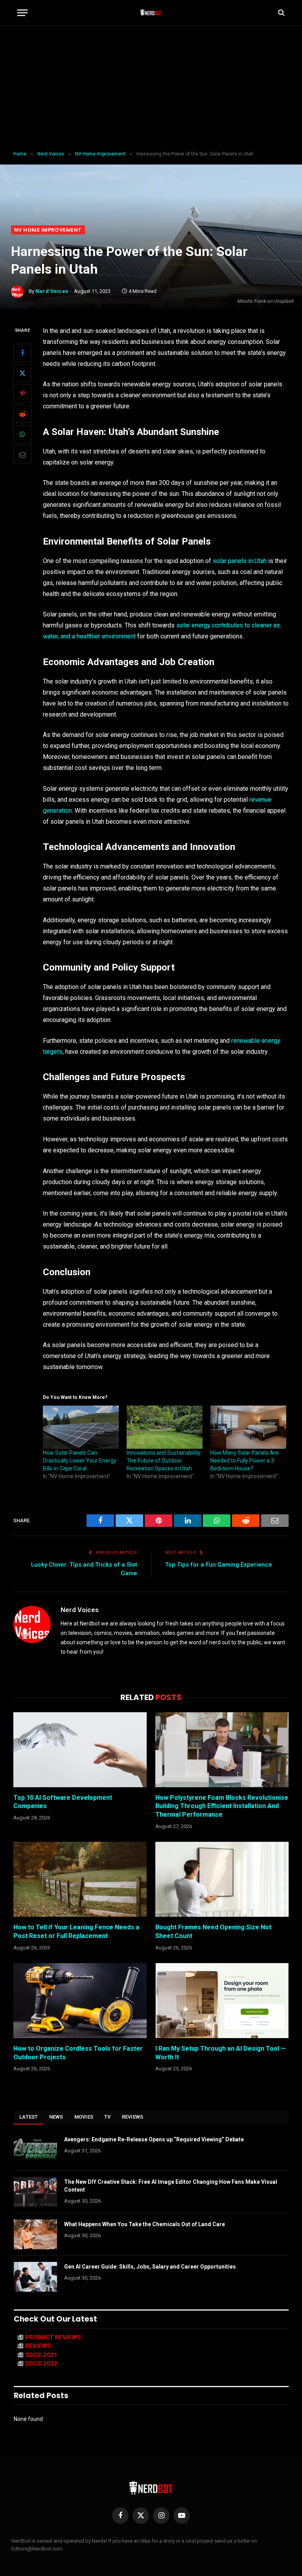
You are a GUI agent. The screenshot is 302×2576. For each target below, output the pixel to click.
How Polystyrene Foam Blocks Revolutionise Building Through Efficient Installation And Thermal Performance (222, 1806)
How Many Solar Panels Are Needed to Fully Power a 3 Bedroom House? (245, 1461)
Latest (29, 2117)
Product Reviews (53, 2337)
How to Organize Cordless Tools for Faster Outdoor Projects (78, 2053)
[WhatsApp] (22, 434)
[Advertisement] (151, 88)
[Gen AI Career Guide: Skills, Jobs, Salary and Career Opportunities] (35, 2277)
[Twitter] (22, 373)
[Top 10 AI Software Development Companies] (80, 1750)
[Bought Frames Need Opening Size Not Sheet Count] (222, 1879)
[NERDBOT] (151, 13)
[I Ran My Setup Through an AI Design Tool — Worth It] (222, 2001)
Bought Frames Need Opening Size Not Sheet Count (213, 1932)
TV (108, 2117)
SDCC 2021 (41, 2355)
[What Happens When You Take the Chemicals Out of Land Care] (35, 2234)
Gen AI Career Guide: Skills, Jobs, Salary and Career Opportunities (150, 2267)
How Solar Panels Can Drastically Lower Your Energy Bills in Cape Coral (80, 1461)
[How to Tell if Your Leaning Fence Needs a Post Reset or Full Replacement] (80, 1879)
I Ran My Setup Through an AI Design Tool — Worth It (221, 2053)
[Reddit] (22, 414)
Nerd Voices (52, 291)
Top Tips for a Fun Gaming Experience (219, 1565)
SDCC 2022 (41, 2364)
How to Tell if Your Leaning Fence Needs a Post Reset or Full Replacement (76, 1932)
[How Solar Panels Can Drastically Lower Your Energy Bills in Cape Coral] (81, 1427)
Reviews (133, 2117)
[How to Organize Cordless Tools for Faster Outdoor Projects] (80, 2001)
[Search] (281, 13)
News (56, 2117)
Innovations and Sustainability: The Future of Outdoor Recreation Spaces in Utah (164, 1461)
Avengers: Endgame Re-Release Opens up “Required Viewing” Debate (154, 2139)
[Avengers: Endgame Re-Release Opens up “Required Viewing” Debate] (35, 2150)
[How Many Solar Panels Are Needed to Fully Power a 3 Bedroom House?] (248, 1427)
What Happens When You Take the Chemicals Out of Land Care (145, 2224)
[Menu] (22, 13)
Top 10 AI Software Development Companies (63, 1802)
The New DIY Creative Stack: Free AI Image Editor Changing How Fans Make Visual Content (171, 2186)
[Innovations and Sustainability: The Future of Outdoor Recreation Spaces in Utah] (165, 1427)
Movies (84, 2117)
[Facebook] (22, 353)
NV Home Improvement (48, 230)
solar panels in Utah (240, 561)
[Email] (22, 455)
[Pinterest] (22, 393)
